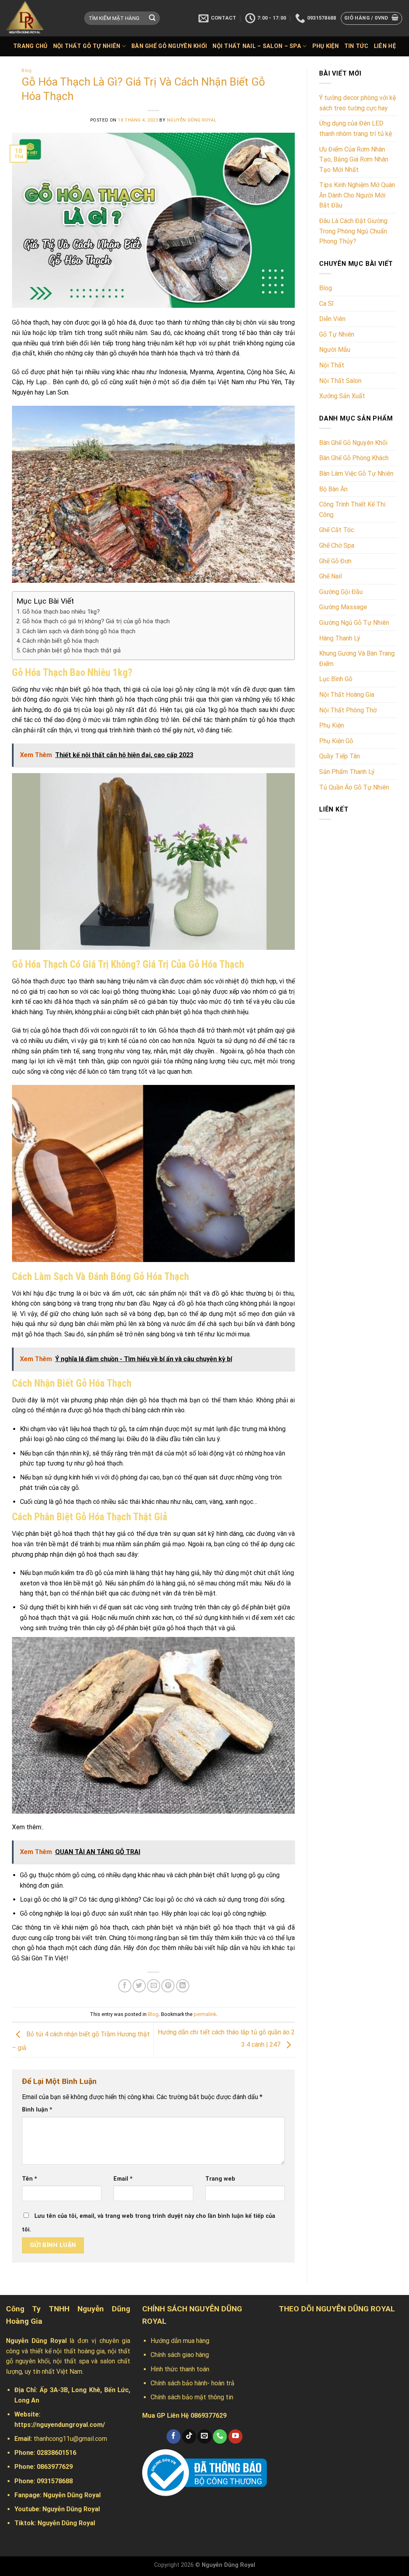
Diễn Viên (332, 319)
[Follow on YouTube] (235, 2436)
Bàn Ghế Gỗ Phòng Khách (354, 458)
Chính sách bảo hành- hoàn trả (193, 2383)
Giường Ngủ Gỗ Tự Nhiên (354, 623)
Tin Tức (356, 46)
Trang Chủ (30, 46)
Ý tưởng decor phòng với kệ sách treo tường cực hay (357, 103)
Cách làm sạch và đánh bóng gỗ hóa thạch (79, 631)
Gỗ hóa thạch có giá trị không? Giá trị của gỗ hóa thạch (96, 621)
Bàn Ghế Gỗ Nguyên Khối (169, 46)
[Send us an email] (204, 2436)
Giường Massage (343, 607)
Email (123, 2179)
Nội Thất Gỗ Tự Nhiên (87, 46)
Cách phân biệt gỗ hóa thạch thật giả (71, 650)
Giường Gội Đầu (341, 592)
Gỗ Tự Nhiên (337, 334)
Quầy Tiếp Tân (340, 756)
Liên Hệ (385, 46)
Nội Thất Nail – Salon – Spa (257, 46)
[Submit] (152, 18)
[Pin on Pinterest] (168, 1986)
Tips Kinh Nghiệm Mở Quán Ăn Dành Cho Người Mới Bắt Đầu (357, 195)
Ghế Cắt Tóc (337, 530)
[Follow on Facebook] (174, 2436)
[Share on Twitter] (139, 1986)
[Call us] (220, 2436)
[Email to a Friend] (154, 1986)
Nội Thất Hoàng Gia (347, 695)
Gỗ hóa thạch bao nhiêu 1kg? (61, 612)
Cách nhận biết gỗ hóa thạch (61, 641)
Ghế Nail (331, 576)
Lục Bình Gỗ (336, 679)
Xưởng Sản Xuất (342, 396)
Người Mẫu (335, 350)
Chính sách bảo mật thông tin (192, 2397)
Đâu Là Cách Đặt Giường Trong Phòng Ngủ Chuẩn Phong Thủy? (353, 231)
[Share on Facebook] (125, 1986)
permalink (205, 2014)
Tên (30, 2179)
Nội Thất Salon (340, 381)
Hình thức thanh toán (180, 2369)
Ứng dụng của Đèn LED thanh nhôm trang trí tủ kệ (355, 129)
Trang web (220, 2179)
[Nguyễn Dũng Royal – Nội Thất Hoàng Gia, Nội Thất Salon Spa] (39, 18)
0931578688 (55, 2481)
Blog (27, 71)
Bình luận (37, 2110)
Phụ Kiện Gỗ (336, 741)
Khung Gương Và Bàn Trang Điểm (357, 659)
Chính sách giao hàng (180, 2355)
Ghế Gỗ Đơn (335, 561)
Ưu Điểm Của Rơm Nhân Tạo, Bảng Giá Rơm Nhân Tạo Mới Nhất (354, 160)
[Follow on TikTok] (189, 2436)
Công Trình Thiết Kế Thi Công (352, 509)
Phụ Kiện (326, 46)
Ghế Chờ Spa (337, 545)
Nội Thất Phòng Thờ (348, 710)
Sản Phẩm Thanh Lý (347, 772)
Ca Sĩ (326, 304)
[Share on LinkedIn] (183, 1986)
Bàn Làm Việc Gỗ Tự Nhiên (356, 474)
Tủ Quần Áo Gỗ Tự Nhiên (354, 787)
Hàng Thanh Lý (340, 638)
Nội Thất (332, 365)
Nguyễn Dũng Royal (192, 120)
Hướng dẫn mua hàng (180, 2341)
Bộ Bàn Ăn (333, 489)
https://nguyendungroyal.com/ (60, 2425)
